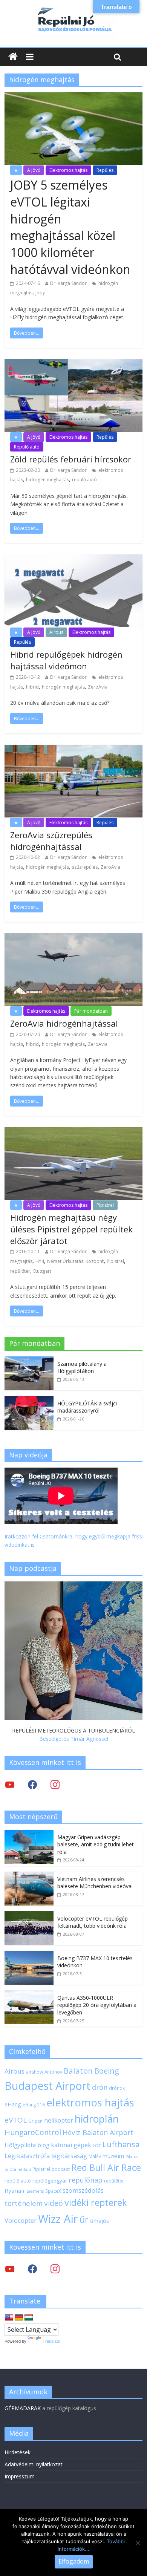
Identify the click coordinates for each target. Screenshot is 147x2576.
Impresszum (20, 2476)
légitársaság (69, 2156)
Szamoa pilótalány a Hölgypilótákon (82, 1368)
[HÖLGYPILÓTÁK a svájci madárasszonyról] (29, 1400)
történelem (24, 2203)
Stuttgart (42, 1271)
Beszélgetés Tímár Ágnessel (74, 1739)
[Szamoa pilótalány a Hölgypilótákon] (29, 1360)
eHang (13, 2104)
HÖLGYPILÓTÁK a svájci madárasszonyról (87, 1407)
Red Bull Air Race (106, 2167)
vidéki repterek (96, 2203)
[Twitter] (10, 1784)
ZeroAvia (98, 687)
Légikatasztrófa (27, 2156)
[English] (9, 2318)
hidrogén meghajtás (47, 480)
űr (84, 2219)
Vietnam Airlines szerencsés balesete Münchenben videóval (95, 1883)
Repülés (105, 170)
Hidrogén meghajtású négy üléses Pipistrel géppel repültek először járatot (71, 1229)
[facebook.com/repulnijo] (32, 2269)
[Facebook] (32, 1784)
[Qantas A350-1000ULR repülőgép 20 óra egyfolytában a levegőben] (29, 1994)
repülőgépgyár (50, 2181)
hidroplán (97, 2119)
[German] (19, 2318)
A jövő (34, 170)
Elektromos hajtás (68, 170)
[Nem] (138, 2543)
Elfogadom (74, 2561)
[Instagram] (55, 1784)
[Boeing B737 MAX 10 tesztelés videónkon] (29, 1955)
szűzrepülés (85, 867)
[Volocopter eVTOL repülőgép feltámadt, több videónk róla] (29, 1915)
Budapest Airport (47, 2085)
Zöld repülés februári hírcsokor (71, 459)
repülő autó (84, 480)
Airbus (56, 632)
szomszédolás (83, 2190)
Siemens (35, 2191)
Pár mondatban (91, 1011)
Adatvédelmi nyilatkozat (34, 2464)
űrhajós (100, 2221)
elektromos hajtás (90, 2102)
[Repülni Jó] (73, 8)
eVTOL (16, 2120)
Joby (40, 293)
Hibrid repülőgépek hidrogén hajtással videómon (66, 660)
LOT (97, 2145)
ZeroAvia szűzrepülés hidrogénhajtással (51, 841)
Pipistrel (105, 1205)
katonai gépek (71, 2145)
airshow (34, 2072)
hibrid (32, 687)
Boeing (107, 2071)
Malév (95, 2156)
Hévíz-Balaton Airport (98, 2132)
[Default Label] (55, 2269)
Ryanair (15, 2190)
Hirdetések (18, 2452)
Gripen (35, 2121)
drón (100, 2087)
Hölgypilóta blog (27, 2145)
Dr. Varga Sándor (68, 283)
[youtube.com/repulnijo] (10, 2269)
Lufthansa (121, 2144)
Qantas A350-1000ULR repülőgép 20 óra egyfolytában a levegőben (97, 2005)
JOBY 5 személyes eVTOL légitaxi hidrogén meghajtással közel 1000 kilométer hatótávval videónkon (70, 227)
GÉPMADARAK (23, 2408)
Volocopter (21, 2220)
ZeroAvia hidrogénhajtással (64, 1023)
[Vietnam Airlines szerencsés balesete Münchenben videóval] (29, 1876)
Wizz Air (58, 2219)
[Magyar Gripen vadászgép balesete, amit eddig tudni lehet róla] (29, 1834)
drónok (117, 2088)
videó (54, 2203)
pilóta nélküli (18, 2169)
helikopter (59, 2120)
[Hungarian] (29, 2318)
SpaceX (53, 2191)
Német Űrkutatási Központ (75, 1261)
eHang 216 (34, 2105)
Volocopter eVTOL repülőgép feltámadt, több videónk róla (93, 1922)
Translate (51, 2341)
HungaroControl (33, 2132)
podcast (61, 2169)
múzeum (113, 2156)
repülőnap (86, 2180)
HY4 (40, 1261)
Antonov (53, 2072)
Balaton (78, 2071)
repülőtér (20, 1271)
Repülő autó (27, 447)
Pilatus (132, 2157)
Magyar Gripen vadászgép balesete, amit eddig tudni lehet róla (96, 1844)
